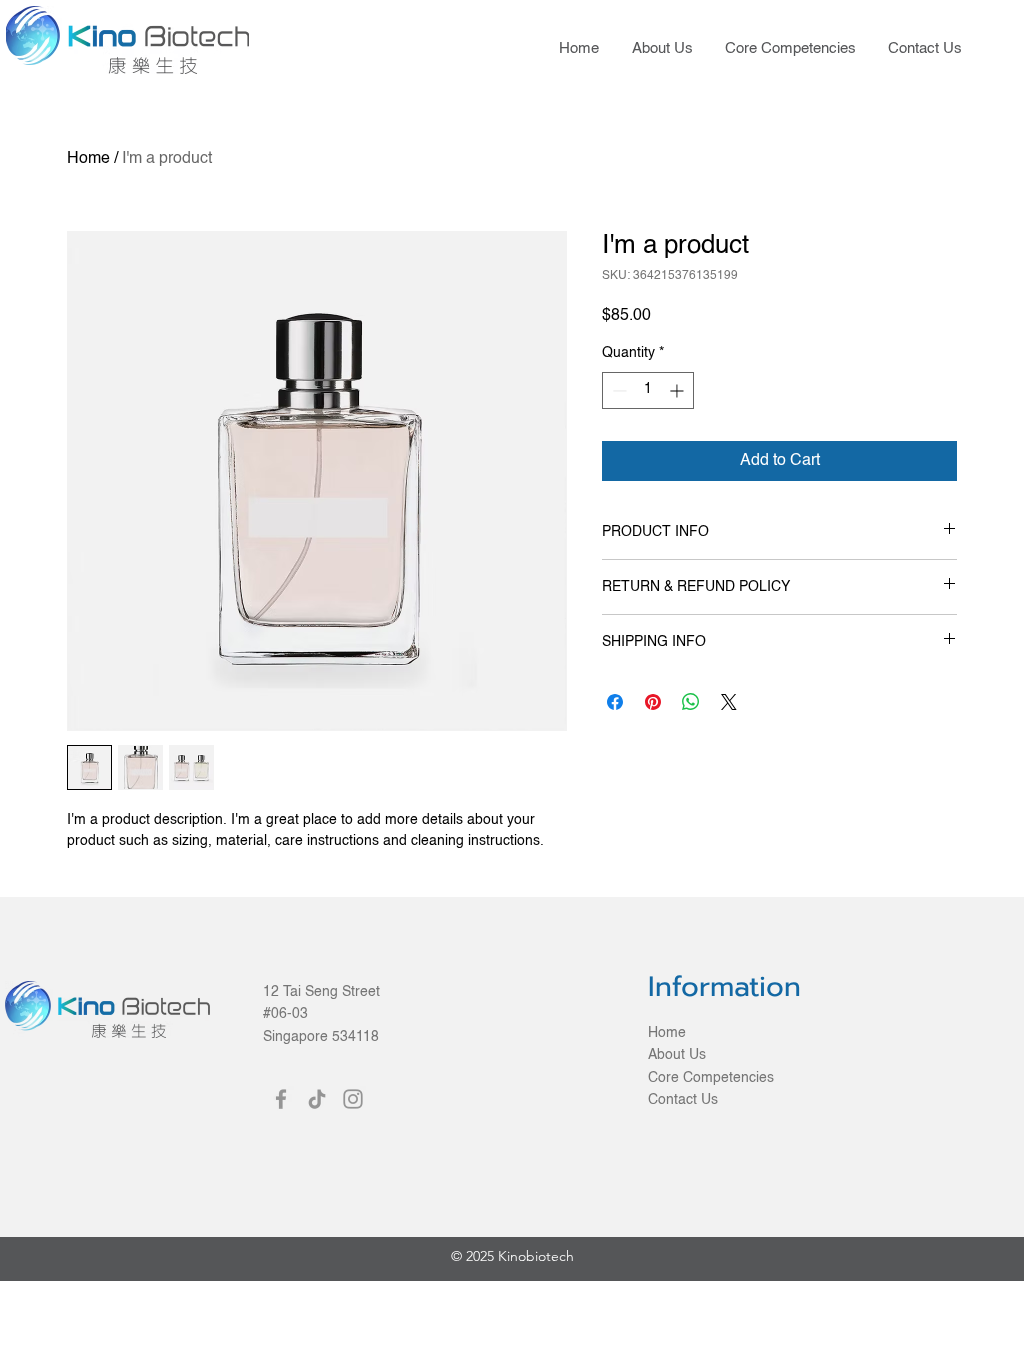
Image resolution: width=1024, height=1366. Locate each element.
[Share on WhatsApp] (691, 702)
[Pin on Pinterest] (653, 702)
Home (88, 159)
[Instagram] (353, 1099)
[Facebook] (281, 1099)
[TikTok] (317, 1099)
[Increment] (678, 390)
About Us (677, 1055)
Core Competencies (711, 1078)
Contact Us (683, 1100)
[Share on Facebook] (615, 702)
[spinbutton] (648, 390)
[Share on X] (729, 702)
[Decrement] (617, 390)
